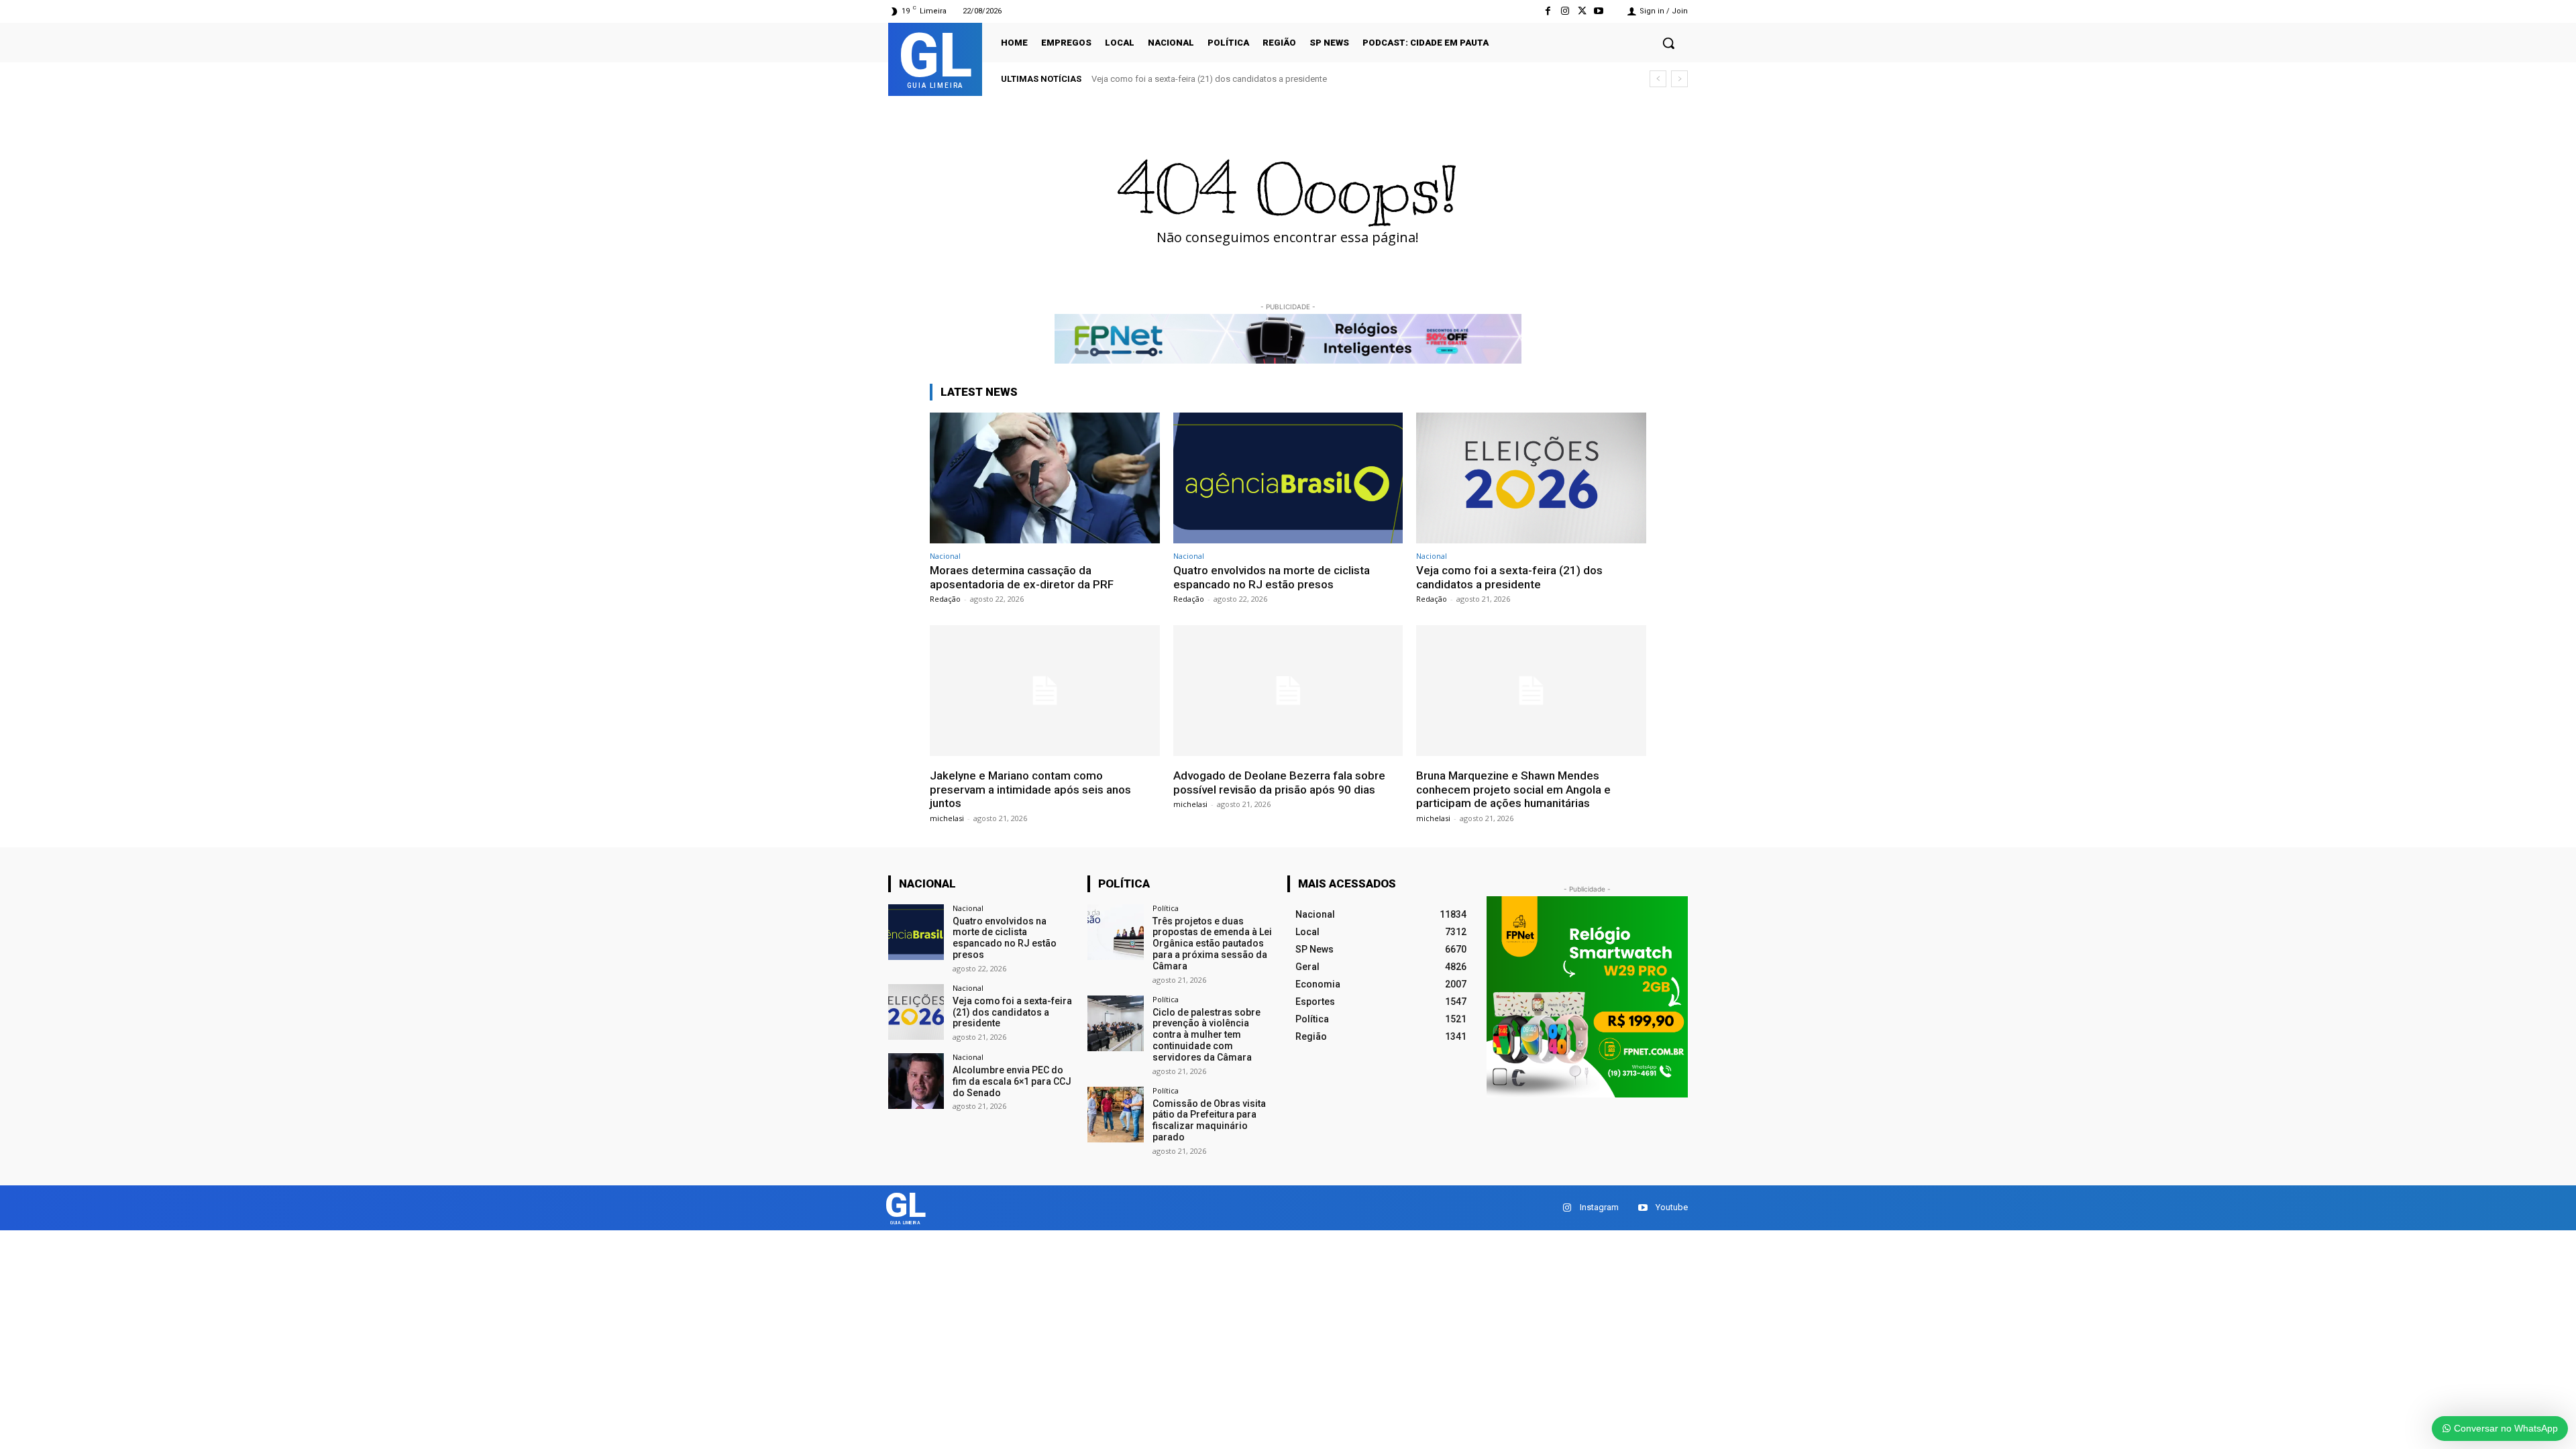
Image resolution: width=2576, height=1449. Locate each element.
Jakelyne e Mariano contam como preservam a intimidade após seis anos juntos (1258, 79)
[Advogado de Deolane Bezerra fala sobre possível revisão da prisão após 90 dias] (1288, 691)
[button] (1668, 43)
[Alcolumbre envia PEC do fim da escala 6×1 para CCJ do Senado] (916, 1081)
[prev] (1658, 79)
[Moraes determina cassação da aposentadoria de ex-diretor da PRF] (1045, 478)
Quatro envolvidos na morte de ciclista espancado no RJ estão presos (1272, 577)
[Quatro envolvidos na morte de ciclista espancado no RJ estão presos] (1288, 478)
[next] (1679, 79)
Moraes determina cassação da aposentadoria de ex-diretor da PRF (1022, 577)
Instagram (1599, 1207)
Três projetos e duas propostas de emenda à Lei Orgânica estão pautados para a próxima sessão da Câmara (1212, 944)
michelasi (947, 818)
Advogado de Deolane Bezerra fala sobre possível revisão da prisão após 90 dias (1279, 782)
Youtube (1672, 1207)
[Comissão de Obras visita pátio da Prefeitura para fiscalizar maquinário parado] (1115, 1115)
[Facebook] (1548, 11)
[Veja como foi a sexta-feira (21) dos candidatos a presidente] (1531, 478)
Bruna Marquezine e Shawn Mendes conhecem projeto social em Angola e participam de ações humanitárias (1513, 789)
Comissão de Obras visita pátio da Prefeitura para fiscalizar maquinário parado (1209, 1120)
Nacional (945, 556)
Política (1166, 908)
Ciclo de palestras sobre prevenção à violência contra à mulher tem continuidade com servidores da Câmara (1206, 1035)
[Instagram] (1565, 11)
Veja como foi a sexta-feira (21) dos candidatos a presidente (1509, 577)
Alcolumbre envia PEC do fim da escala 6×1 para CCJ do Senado (1012, 1081)
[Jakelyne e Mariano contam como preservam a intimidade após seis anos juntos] (1045, 691)
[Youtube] (1599, 11)
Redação (945, 599)
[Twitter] (1582, 11)
